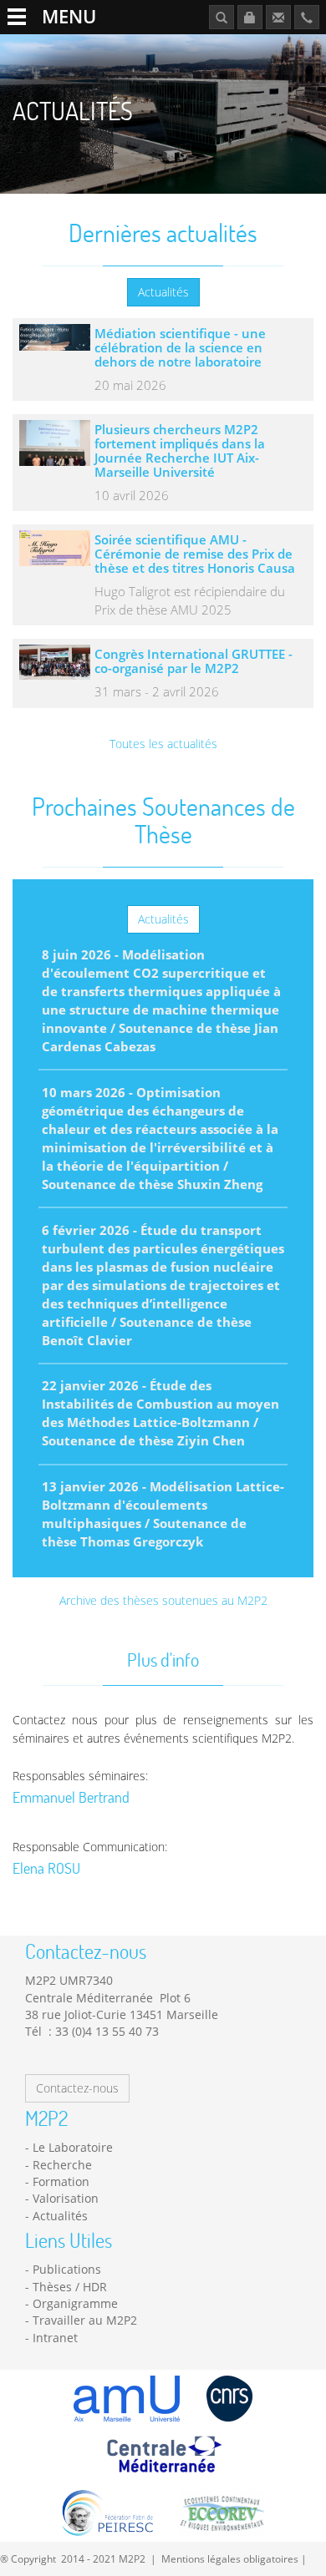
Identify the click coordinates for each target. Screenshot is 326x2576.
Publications (67, 2269)
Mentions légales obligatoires (230, 2558)
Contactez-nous (77, 2088)
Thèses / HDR (70, 2287)
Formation (61, 2181)
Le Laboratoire (73, 2147)
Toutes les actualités (163, 744)
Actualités (163, 292)
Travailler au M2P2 (85, 2320)
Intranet (55, 2338)
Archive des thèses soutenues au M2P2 (163, 1600)
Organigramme (75, 2303)
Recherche (62, 2165)
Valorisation (66, 2198)
